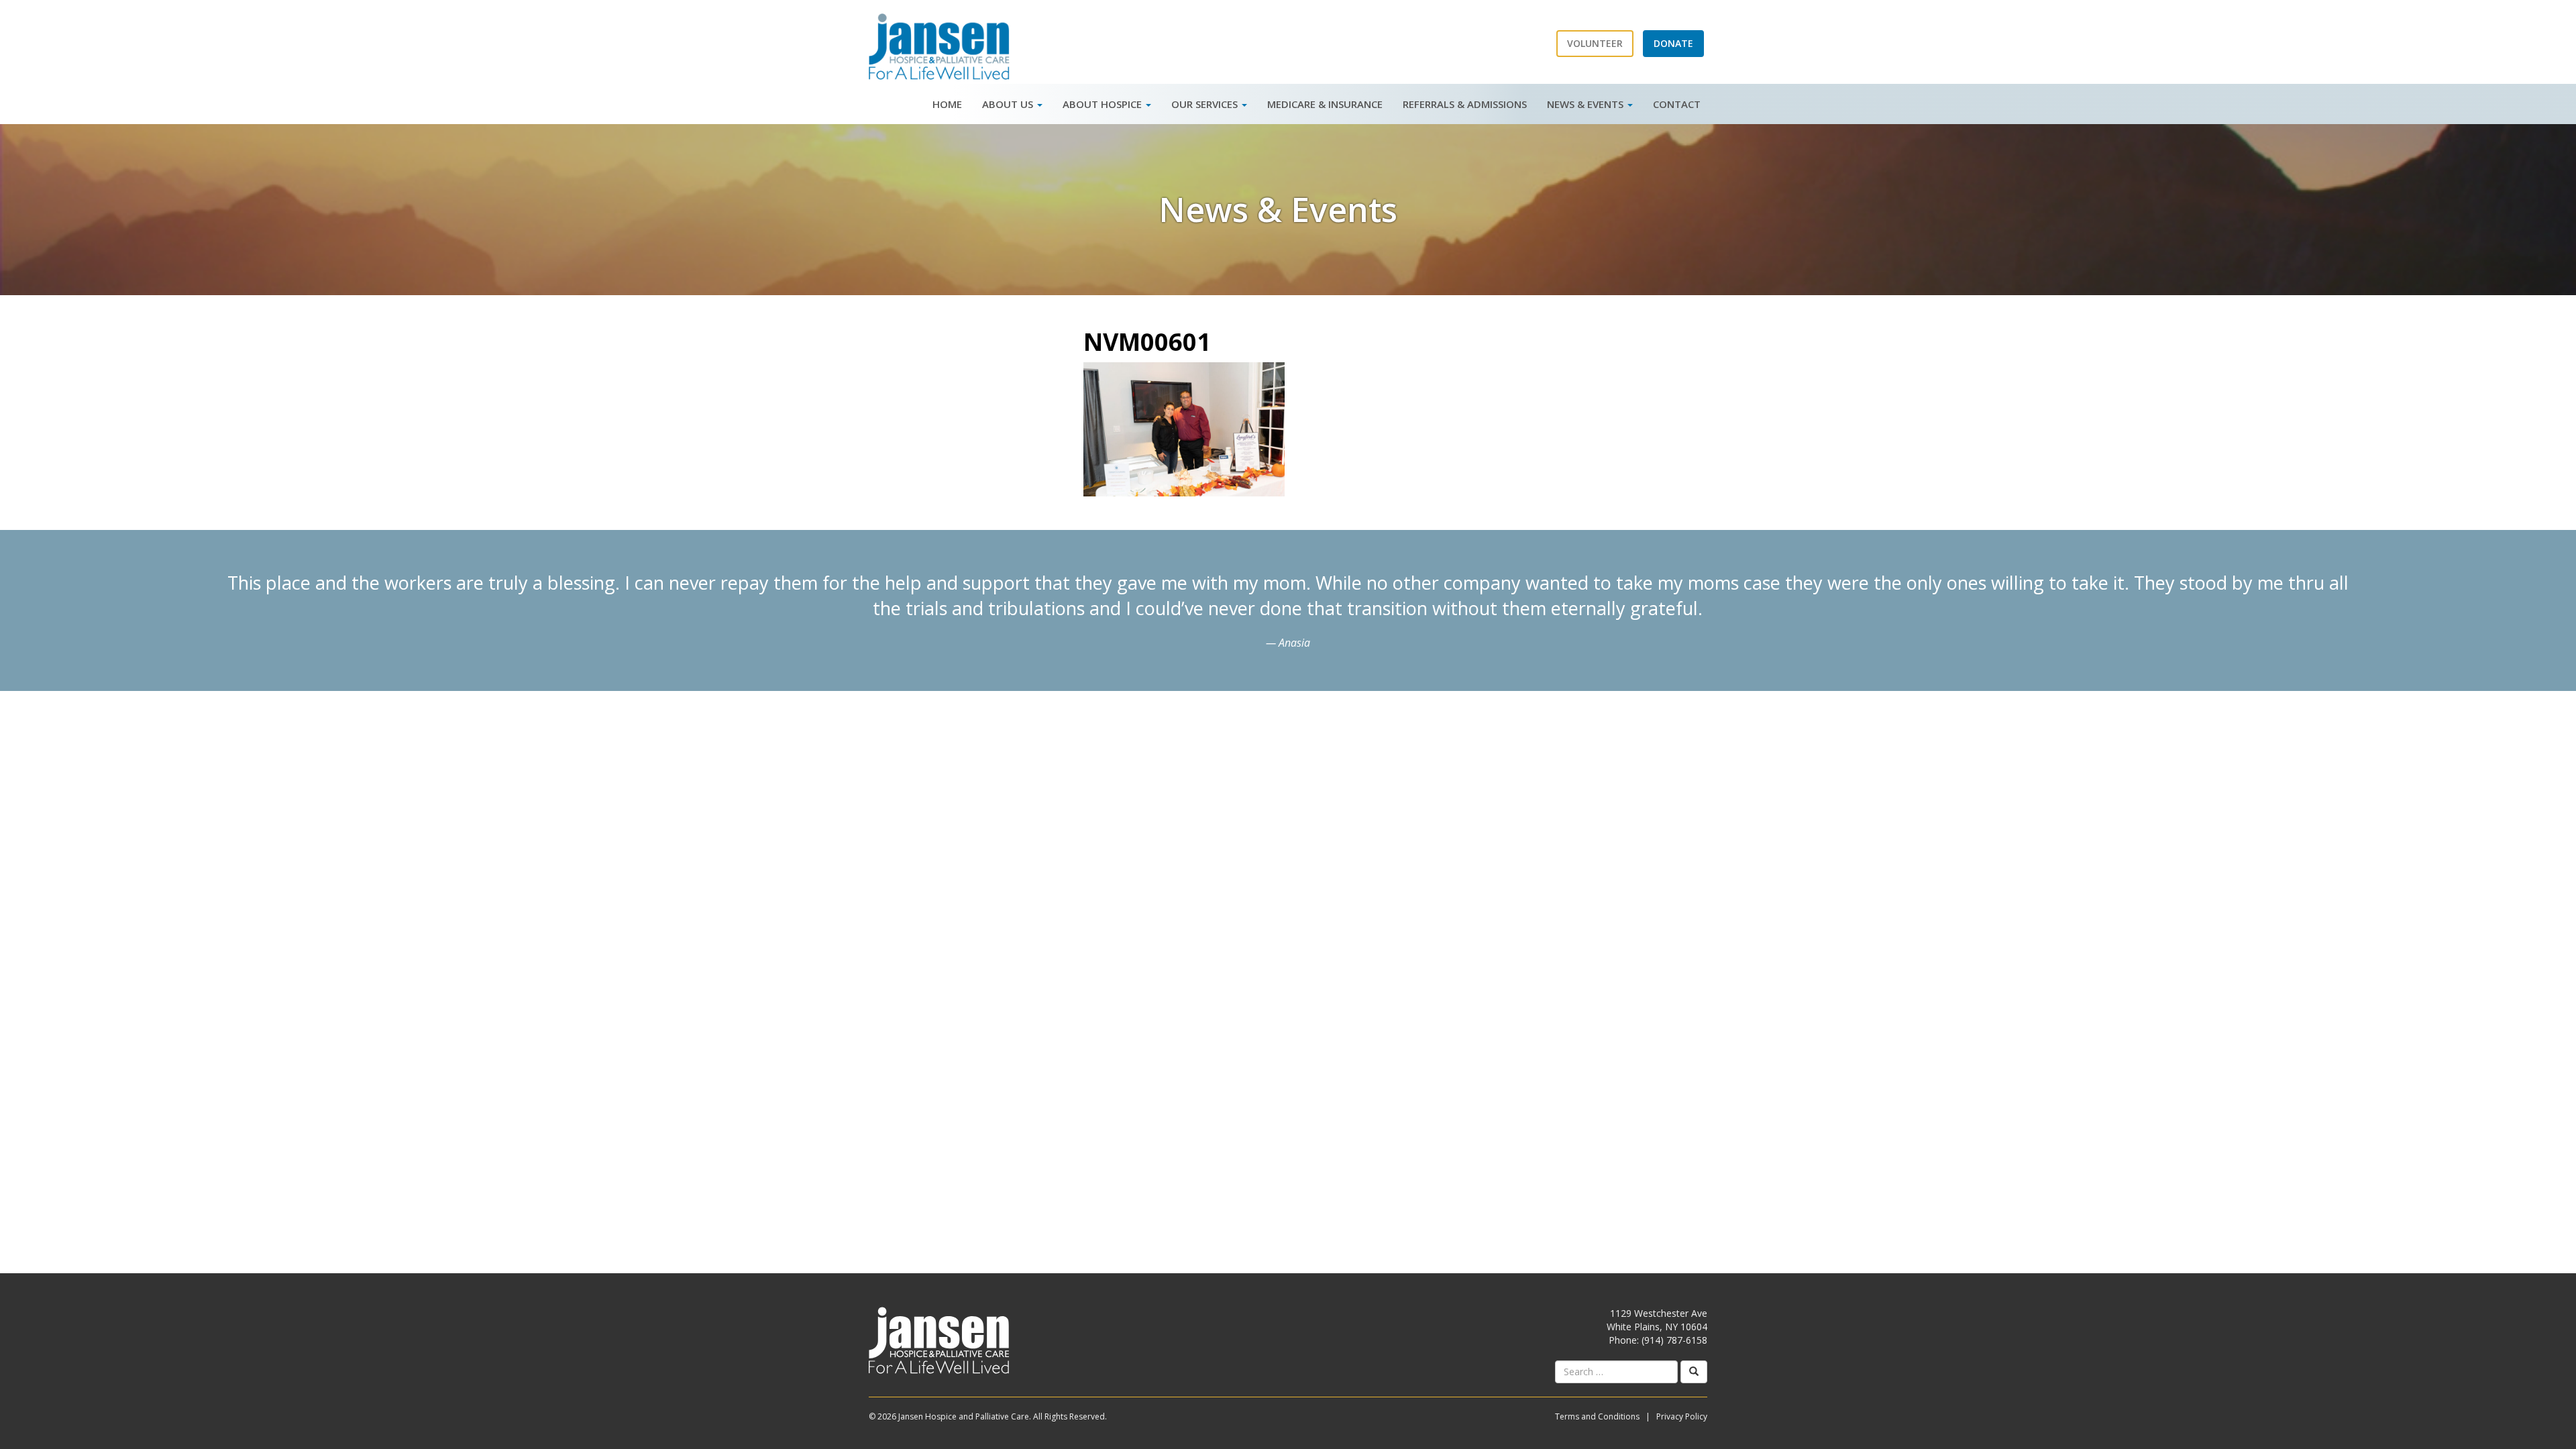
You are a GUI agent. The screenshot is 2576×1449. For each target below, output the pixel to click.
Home (947, 104)
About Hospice (1104, 104)
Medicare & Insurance (1325, 104)
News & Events (1587, 104)
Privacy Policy (1682, 1416)
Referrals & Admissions (1465, 104)
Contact (1677, 104)
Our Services (1206, 104)
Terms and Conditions (1597, 1416)
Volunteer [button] (1595, 43)
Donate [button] (1673, 43)
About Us (1009, 104)
